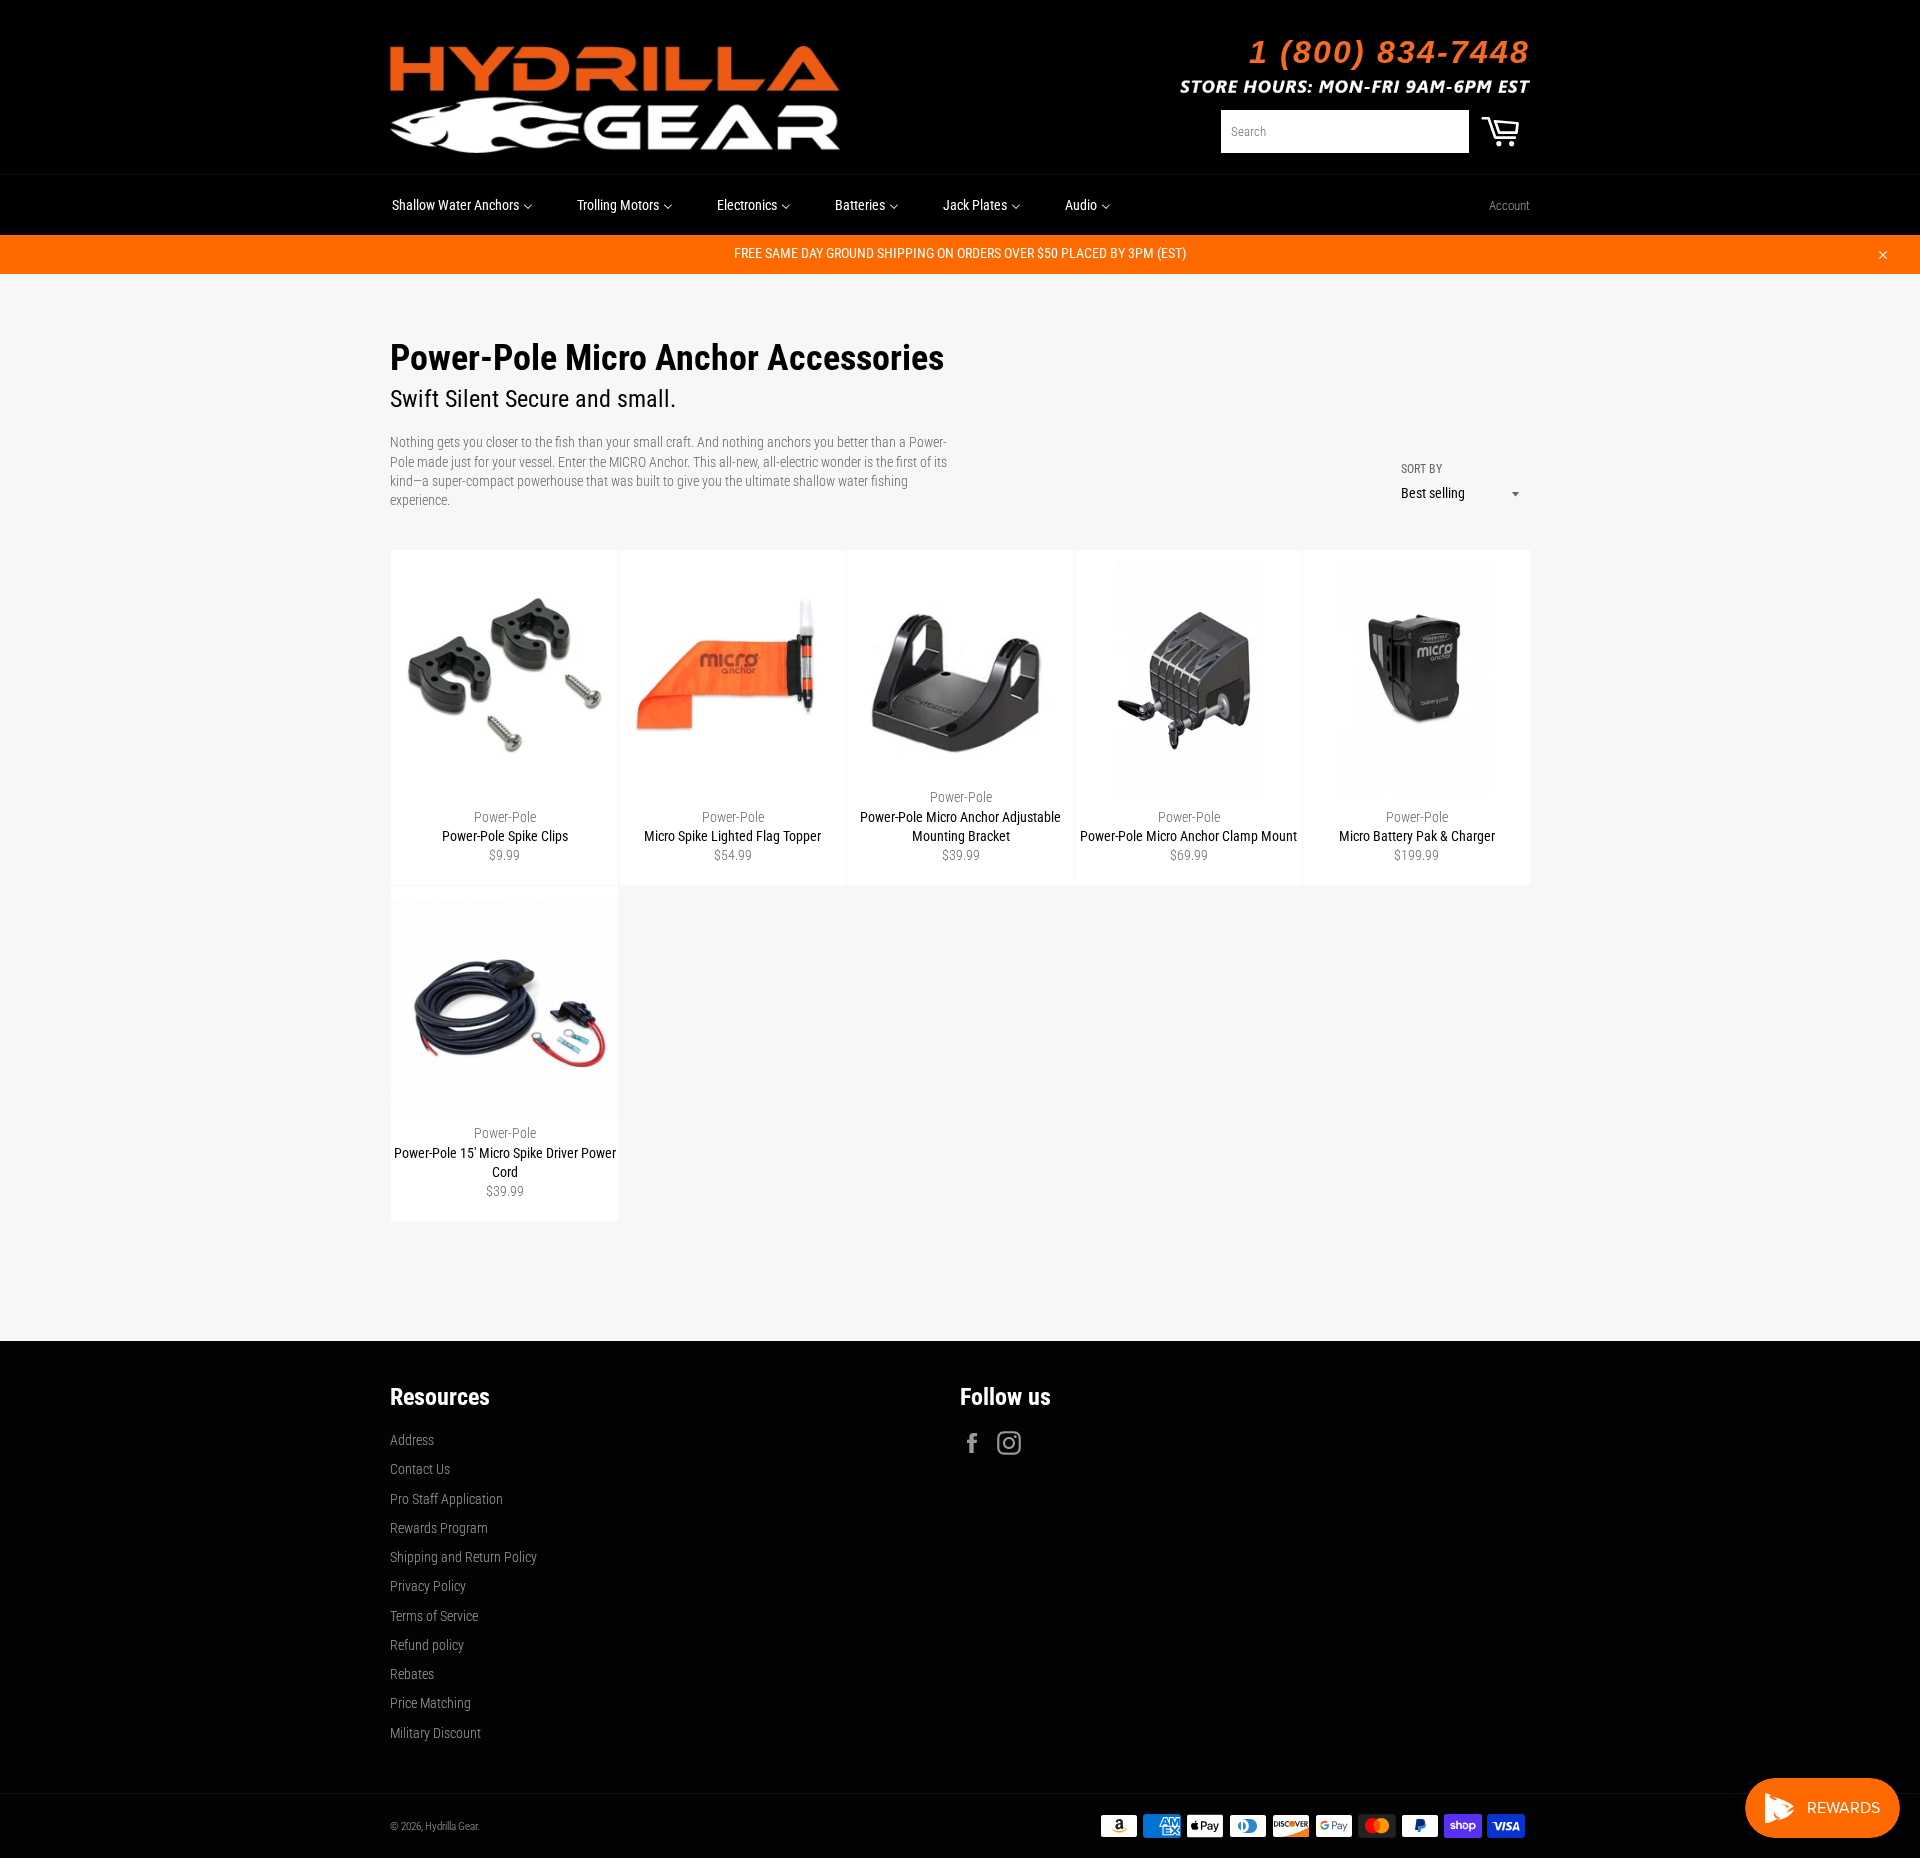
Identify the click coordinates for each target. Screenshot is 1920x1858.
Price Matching (430, 1703)
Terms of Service (434, 1616)
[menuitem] (462, 205)
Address (412, 1440)
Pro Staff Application (446, 1499)
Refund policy (427, 1645)
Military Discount (435, 1733)
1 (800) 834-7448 (1389, 52)
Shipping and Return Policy (463, 1557)
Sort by (1421, 469)
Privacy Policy (428, 1586)
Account (1509, 205)
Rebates (412, 1674)
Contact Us (420, 1469)
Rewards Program (439, 1528)
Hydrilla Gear (451, 1826)
